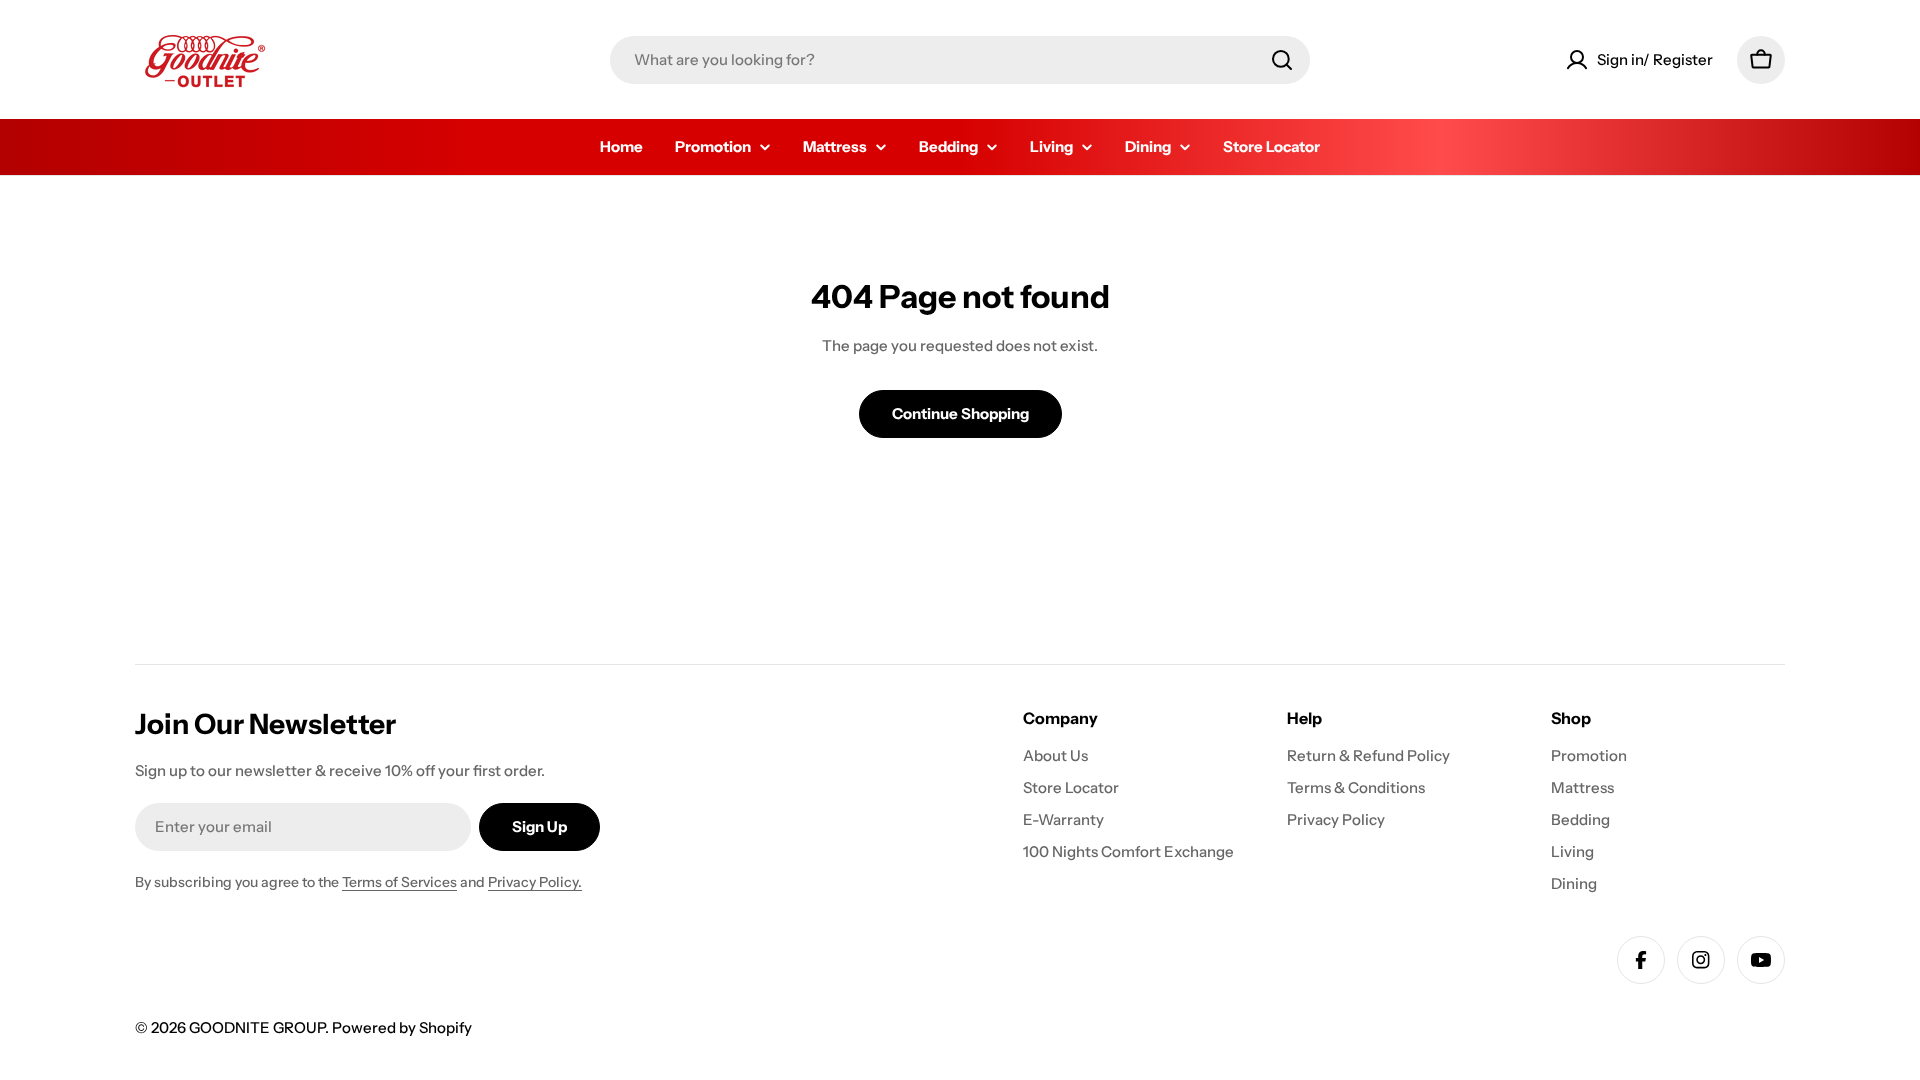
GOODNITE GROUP (257, 1027)
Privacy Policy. (535, 882)
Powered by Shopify (402, 1027)
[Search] (1282, 60)
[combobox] (960, 60)
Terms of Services (399, 882)
